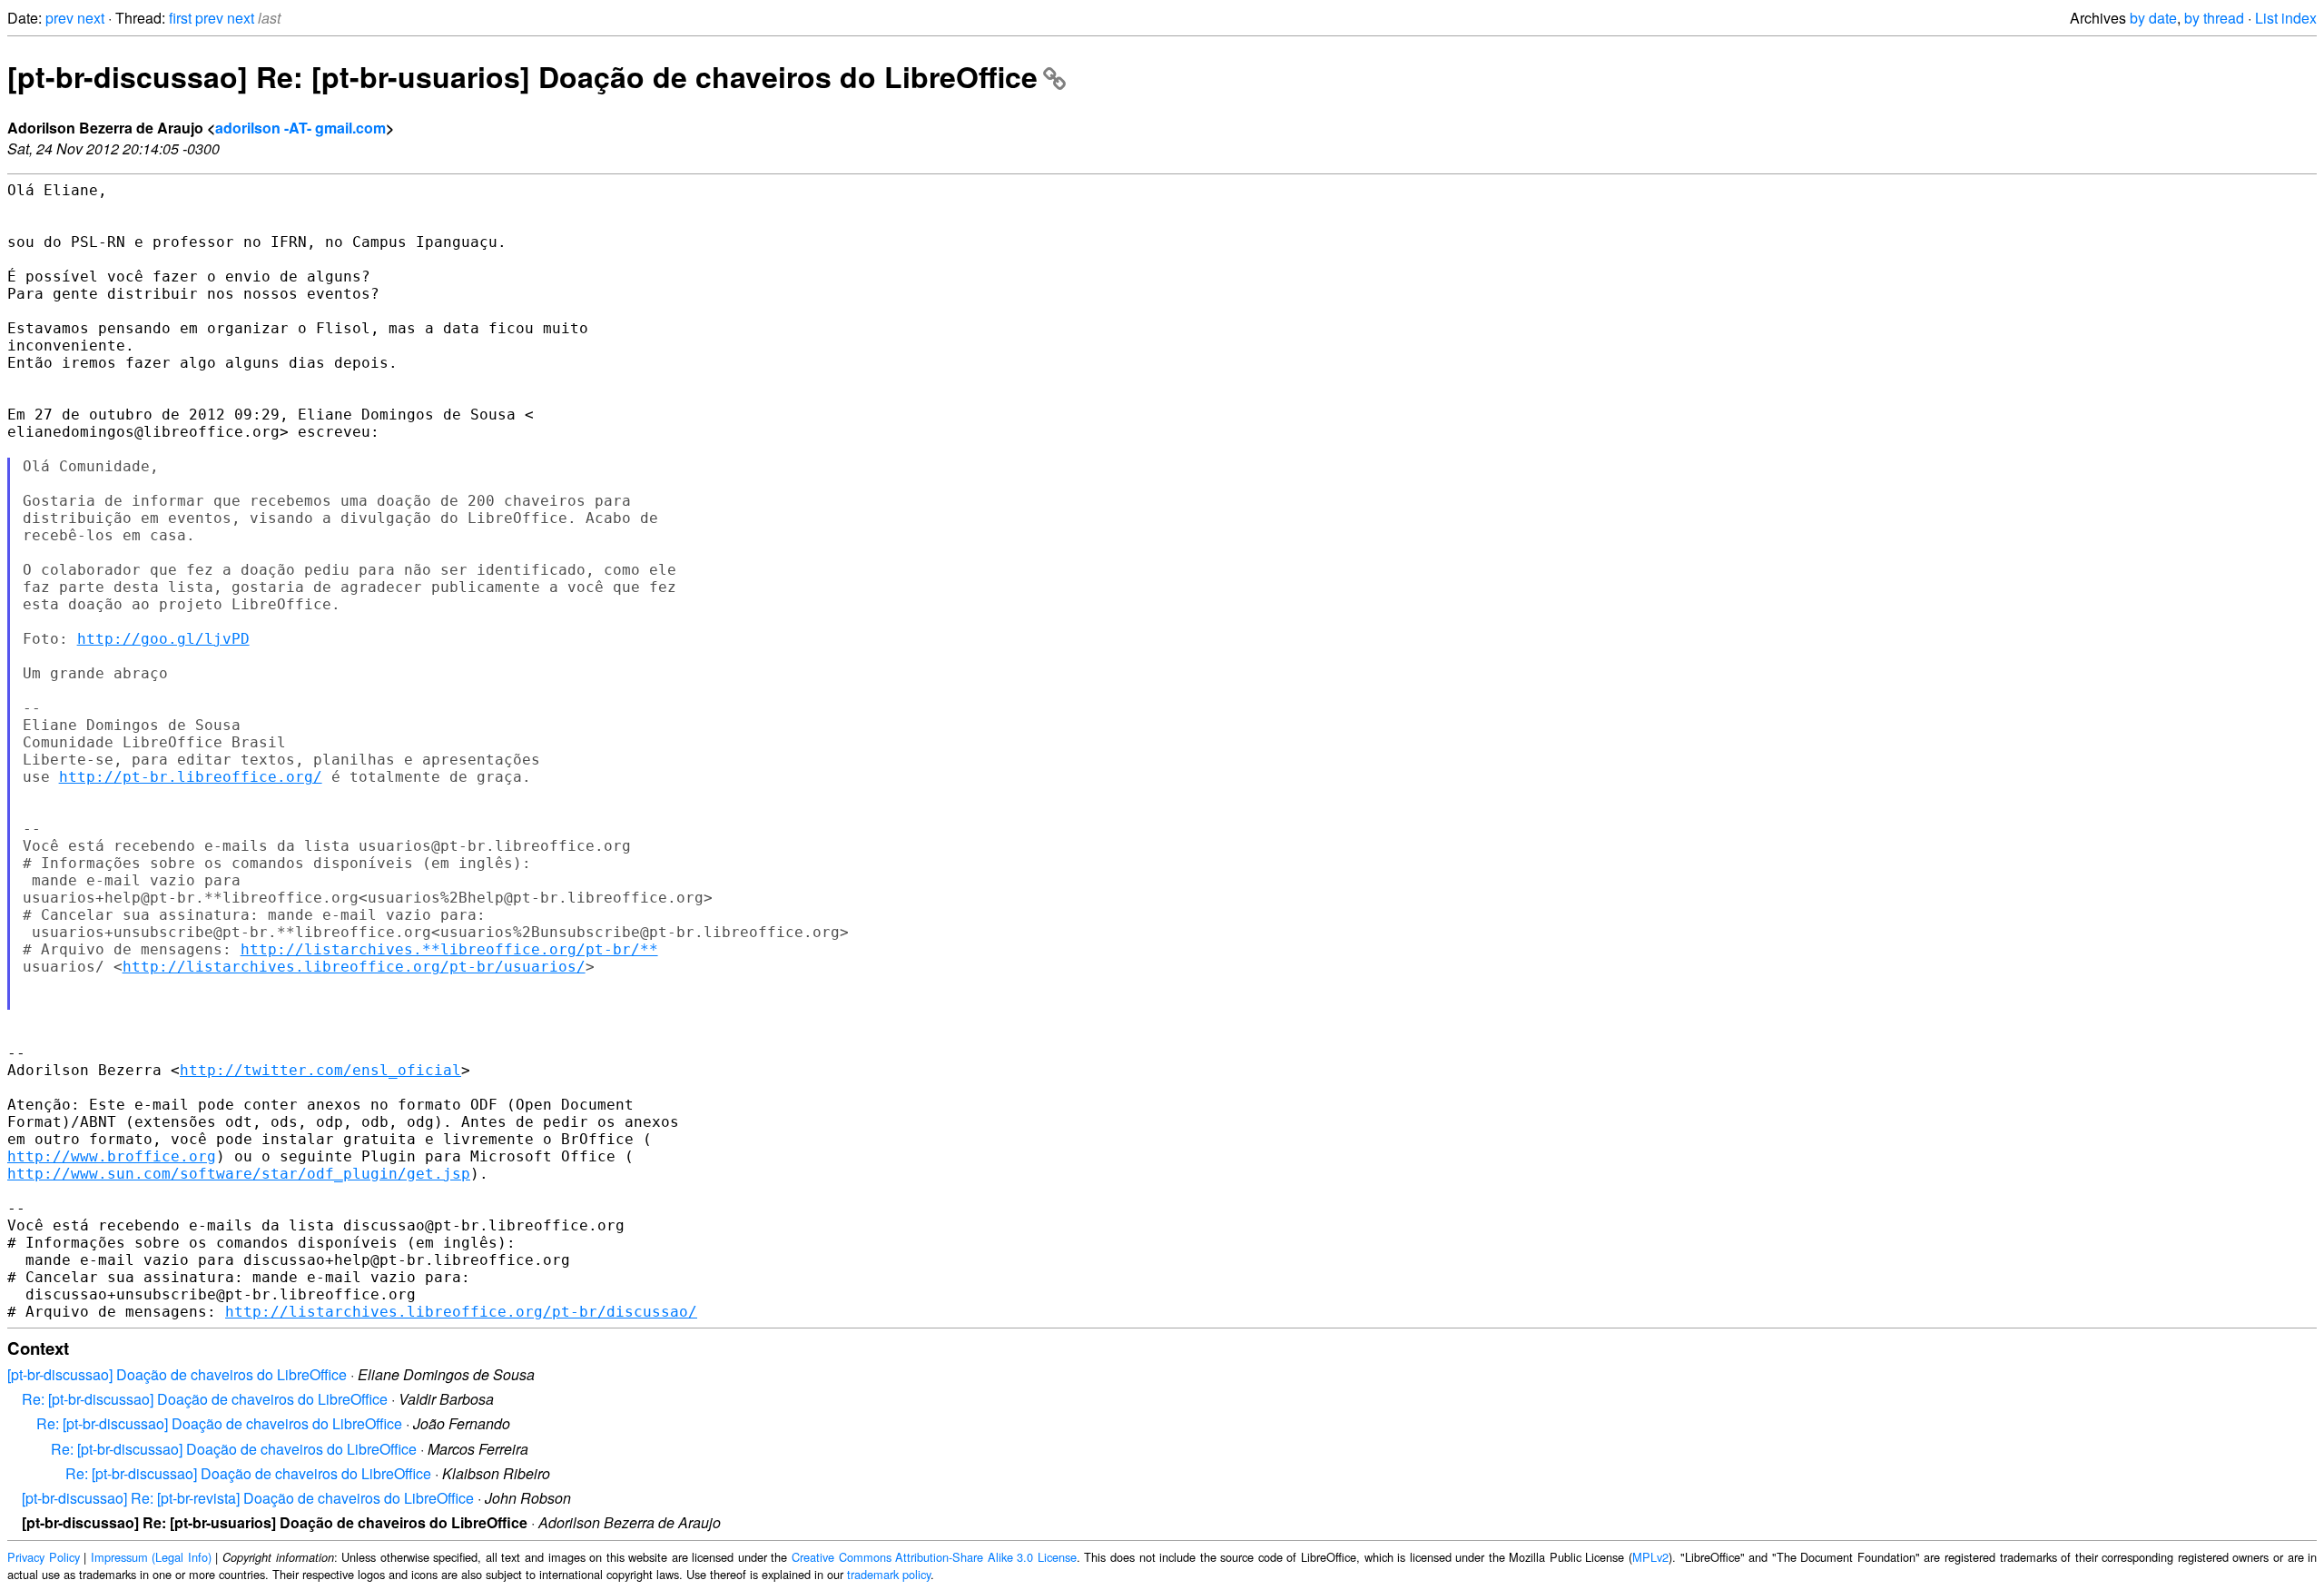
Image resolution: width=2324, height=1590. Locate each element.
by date (2153, 18)
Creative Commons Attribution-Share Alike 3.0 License (934, 1557)
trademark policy (889, 1574)
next (91, 18)
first (180, 18)
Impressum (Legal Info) (151, 1557)
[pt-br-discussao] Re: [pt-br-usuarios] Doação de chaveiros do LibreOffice (522, 76)
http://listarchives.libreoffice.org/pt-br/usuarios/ (354, 967)
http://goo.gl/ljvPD (163, 639)
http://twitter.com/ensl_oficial (320, 1070)
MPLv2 (1650, 1557)
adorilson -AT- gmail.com (300, 128)
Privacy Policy (44, 1557)
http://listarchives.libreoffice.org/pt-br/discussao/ (461, 1312)
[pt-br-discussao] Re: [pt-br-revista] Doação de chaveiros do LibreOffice (248, 1498)
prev (59, 18)
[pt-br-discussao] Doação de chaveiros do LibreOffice (177, 1374)
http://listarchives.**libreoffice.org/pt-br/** (449, 949)
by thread (2214, 18)
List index (2286, 18)
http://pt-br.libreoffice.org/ (191, 777)
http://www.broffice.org (112, 1156)
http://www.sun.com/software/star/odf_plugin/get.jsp (239, 1174)
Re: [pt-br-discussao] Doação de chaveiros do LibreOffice (205, 1399)
